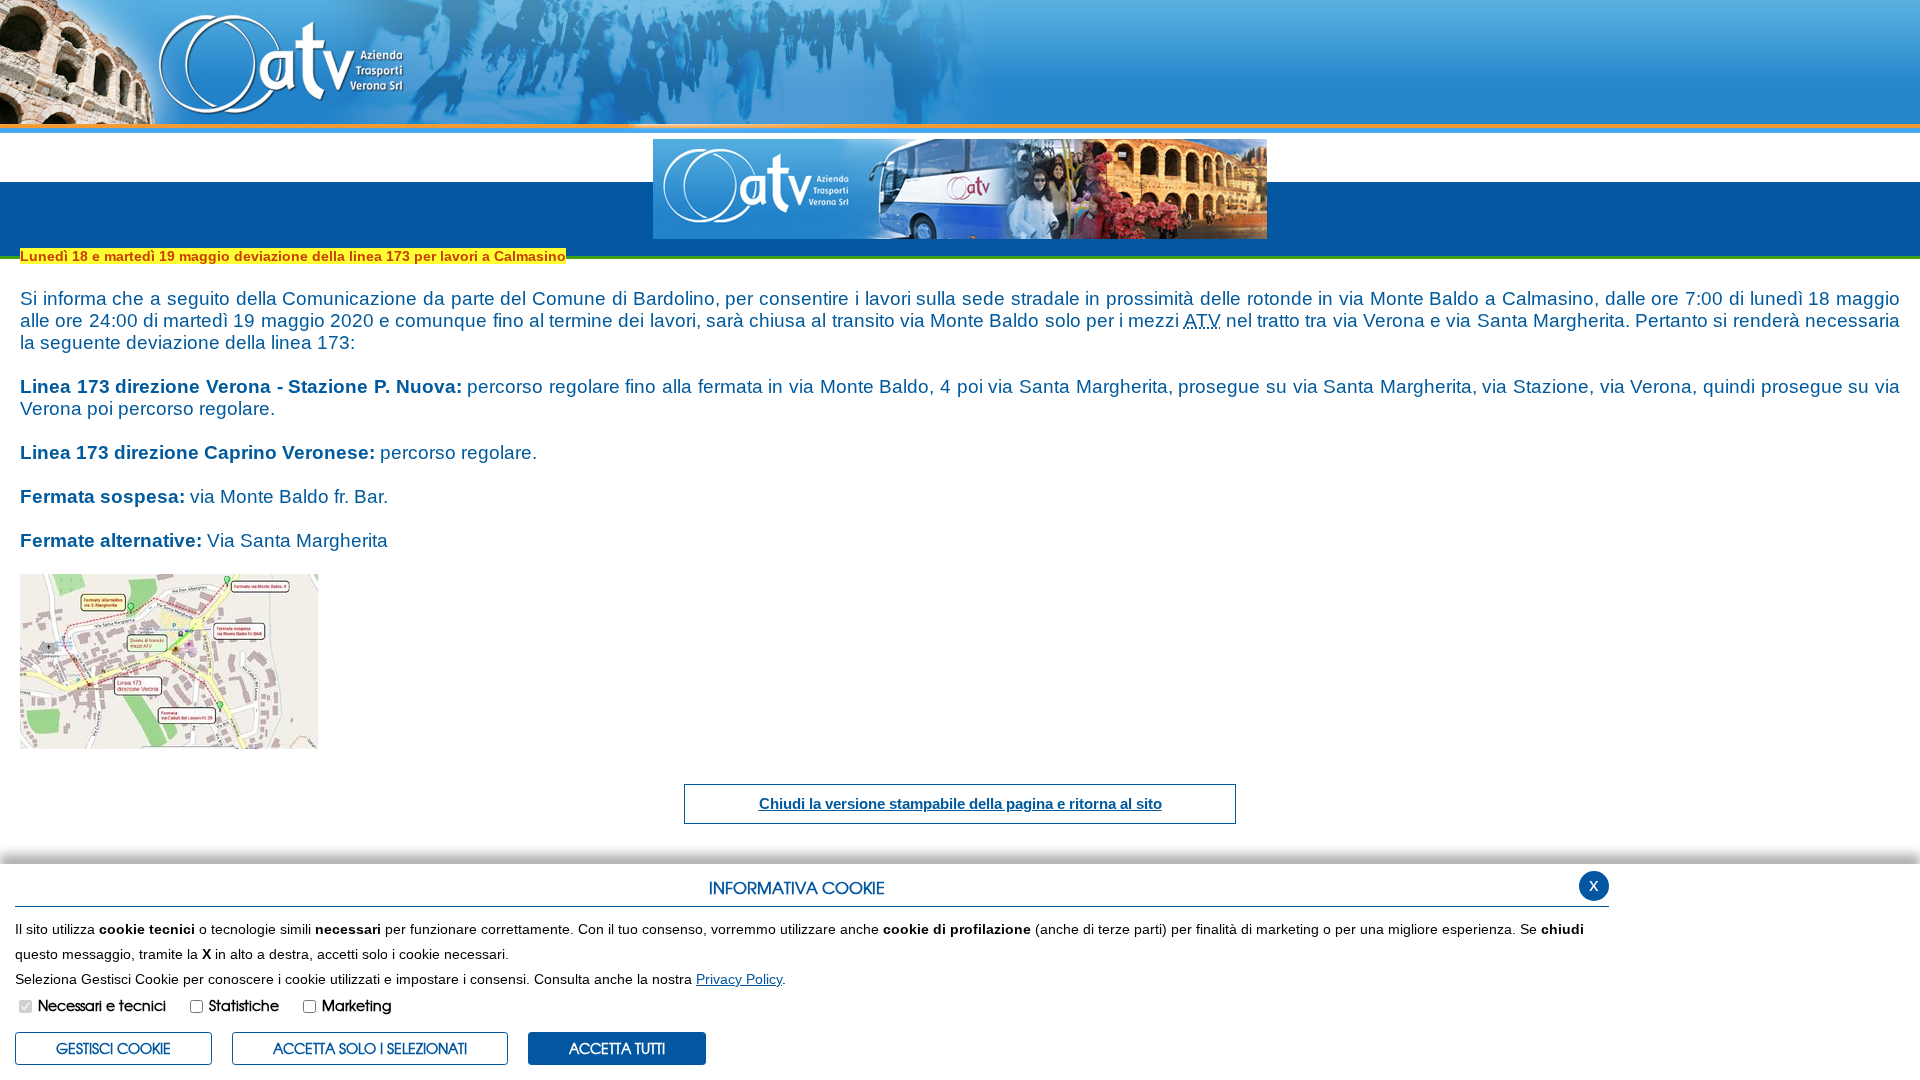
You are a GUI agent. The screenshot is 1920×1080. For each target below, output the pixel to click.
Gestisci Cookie (113, 1048)
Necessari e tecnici (102, 1005)
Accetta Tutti (617, 1048)
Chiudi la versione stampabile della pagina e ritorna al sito (960, 803)
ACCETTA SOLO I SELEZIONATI (370, 1048)
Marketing (356, 1005)
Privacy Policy (739, 979)
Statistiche (244, 1005)
